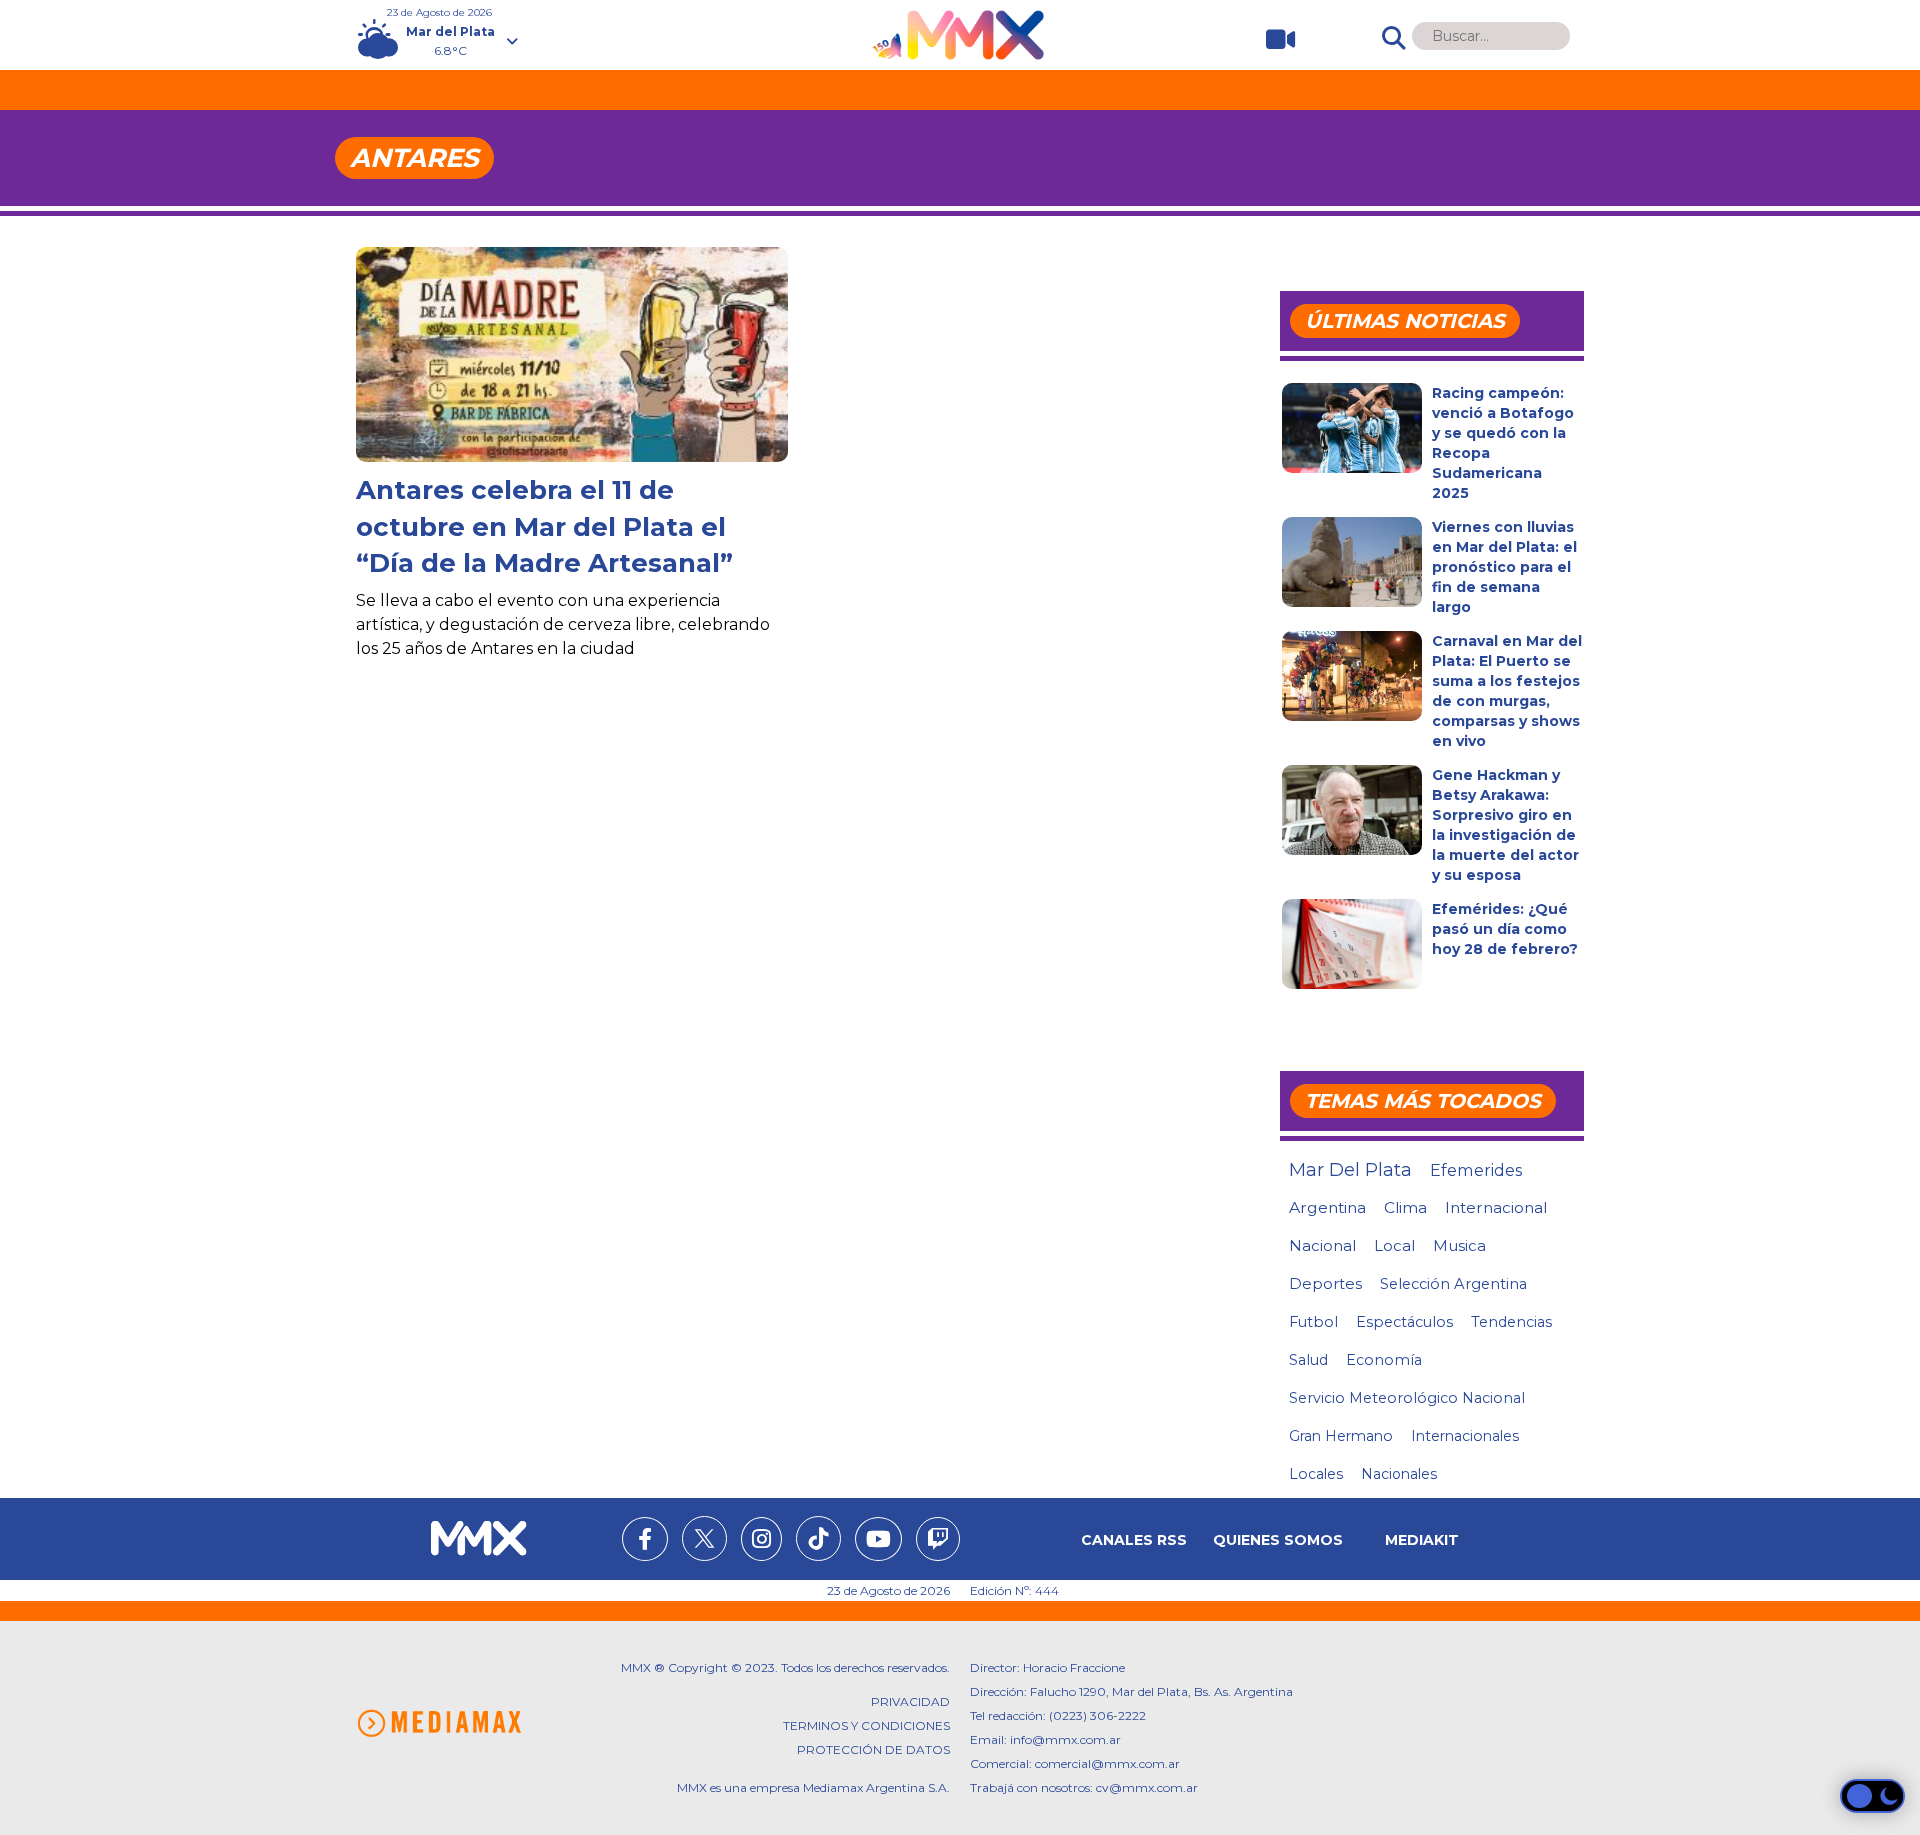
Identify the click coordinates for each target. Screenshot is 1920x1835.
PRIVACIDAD (910, 1701)
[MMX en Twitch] (938, 1542)
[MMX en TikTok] (818, 1538)
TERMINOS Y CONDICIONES (866, 1725)
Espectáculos (1404, 1322)
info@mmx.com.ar (1065, 1739)
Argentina (1327, 1207)
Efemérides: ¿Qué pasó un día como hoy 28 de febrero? (1505, 929)
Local (1394, 1245)
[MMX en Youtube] (878, 1542)
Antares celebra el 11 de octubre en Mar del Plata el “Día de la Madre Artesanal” (544, 526)
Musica (1459, 1246)
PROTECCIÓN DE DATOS (873, 1749)
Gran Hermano (1341, 1436)
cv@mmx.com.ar (1147, 1787)
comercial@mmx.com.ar (1107, 1763)
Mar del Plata (1350, 1170)
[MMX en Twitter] (704, 1538)
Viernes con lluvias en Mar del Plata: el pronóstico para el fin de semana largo (1504, 567)
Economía (1384, 1360)
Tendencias (1511, 1322)
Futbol (1313, 1322)
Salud (1308, 1360)
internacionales (1465, 1436)
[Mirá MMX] (1272, 39)
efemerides (1476, 1170)
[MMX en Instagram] (761, 1542)
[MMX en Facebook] (645, 1542)
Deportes (1325, 1284)
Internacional (1496, 1207)
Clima (1405, 1207)
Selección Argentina (1453, 1284)
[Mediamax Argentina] (439, 1723)
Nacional (1322, 1245)
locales (1316, 1474)
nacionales (1399, 1474)
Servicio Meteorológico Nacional (1407, 1398)
